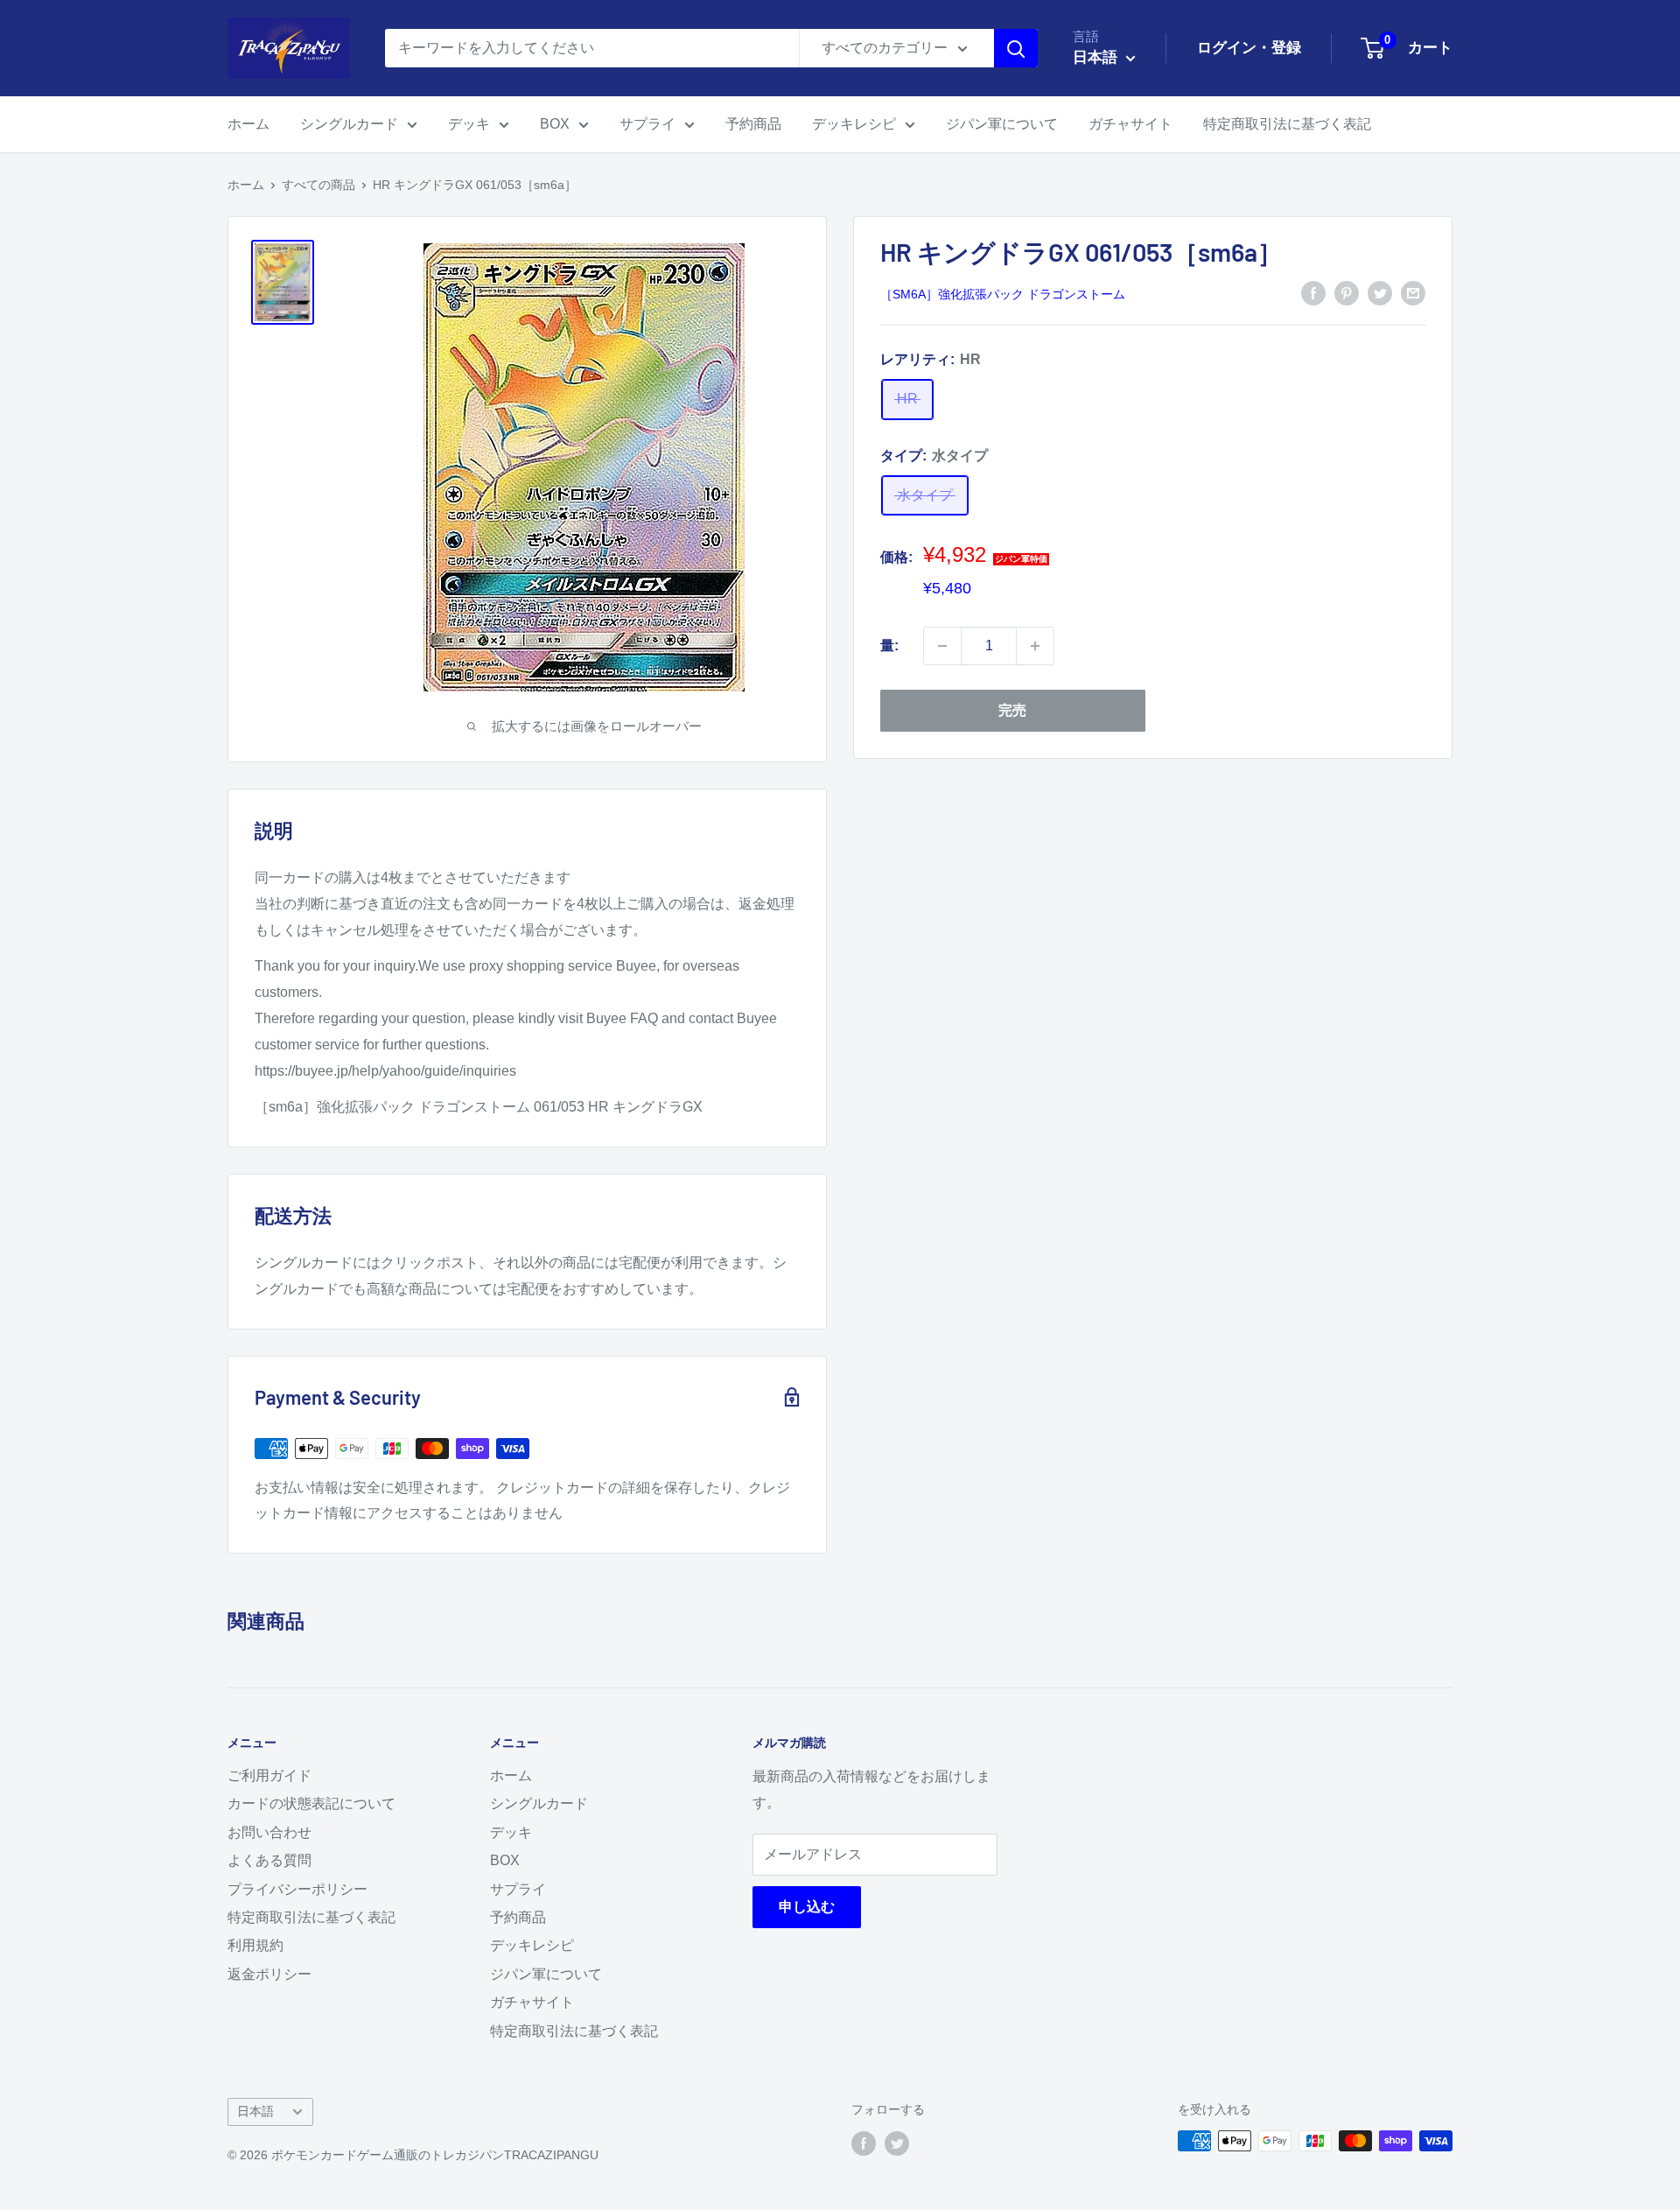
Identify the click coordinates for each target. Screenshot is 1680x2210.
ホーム (248, 124)
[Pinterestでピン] (1347, 292)
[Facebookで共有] (1313, 292)
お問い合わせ (269, 1832)
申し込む (807, 1907)
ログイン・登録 (1249, 48)
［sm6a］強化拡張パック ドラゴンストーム (1003, 294)
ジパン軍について (1002, 124)
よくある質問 (269, 1860)
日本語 (255, 2112)
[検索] (1016, 48)
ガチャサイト (1130, 124)
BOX (555, 124)
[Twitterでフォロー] (897, 2143)
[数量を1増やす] (1035, 646)
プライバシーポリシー (297, 1889)
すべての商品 (318, 185)
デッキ (469, 124)
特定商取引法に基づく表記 (1287, 124)
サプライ (647, 124)
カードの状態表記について (311, 1803)
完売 (1012, 710)
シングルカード (349, 124)
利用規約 (255, 1945)
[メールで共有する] (1413, 292)
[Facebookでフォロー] (864, 2143)
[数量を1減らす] (942, 646)
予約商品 (753, 124)
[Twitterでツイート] (1380, 292)
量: (889, 645)
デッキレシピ (854, 124)
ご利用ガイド (269, 1775)
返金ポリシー (269, 1974)
